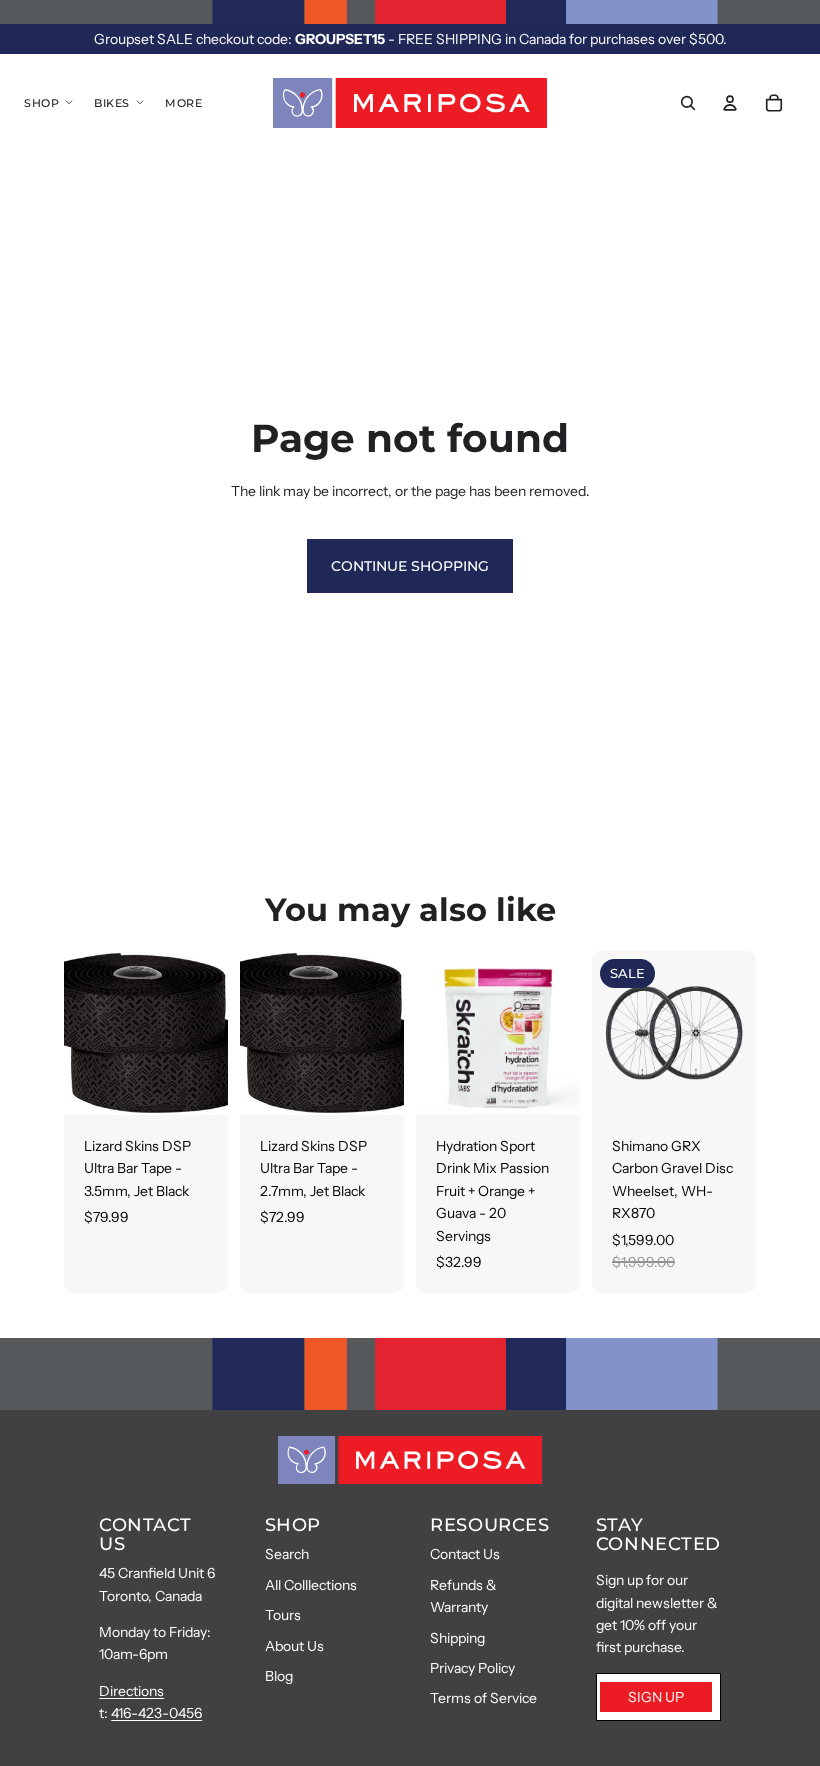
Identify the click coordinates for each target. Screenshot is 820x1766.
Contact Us (465, 1554)
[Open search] (688, 103)
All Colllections (311, 1585)
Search (287, 1554)
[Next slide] (740, 1033)
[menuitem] (183, 103)
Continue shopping (410, 566)
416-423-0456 (156, 1713)
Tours (283, 1615)
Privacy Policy (472, 1668)
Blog (279, 1676)
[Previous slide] (607, 1033)
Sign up (656, 1697)
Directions (131, 1691)
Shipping (457, 1638)
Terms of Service (483, 1698)
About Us (294, 1646)
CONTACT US (145, 1535)
